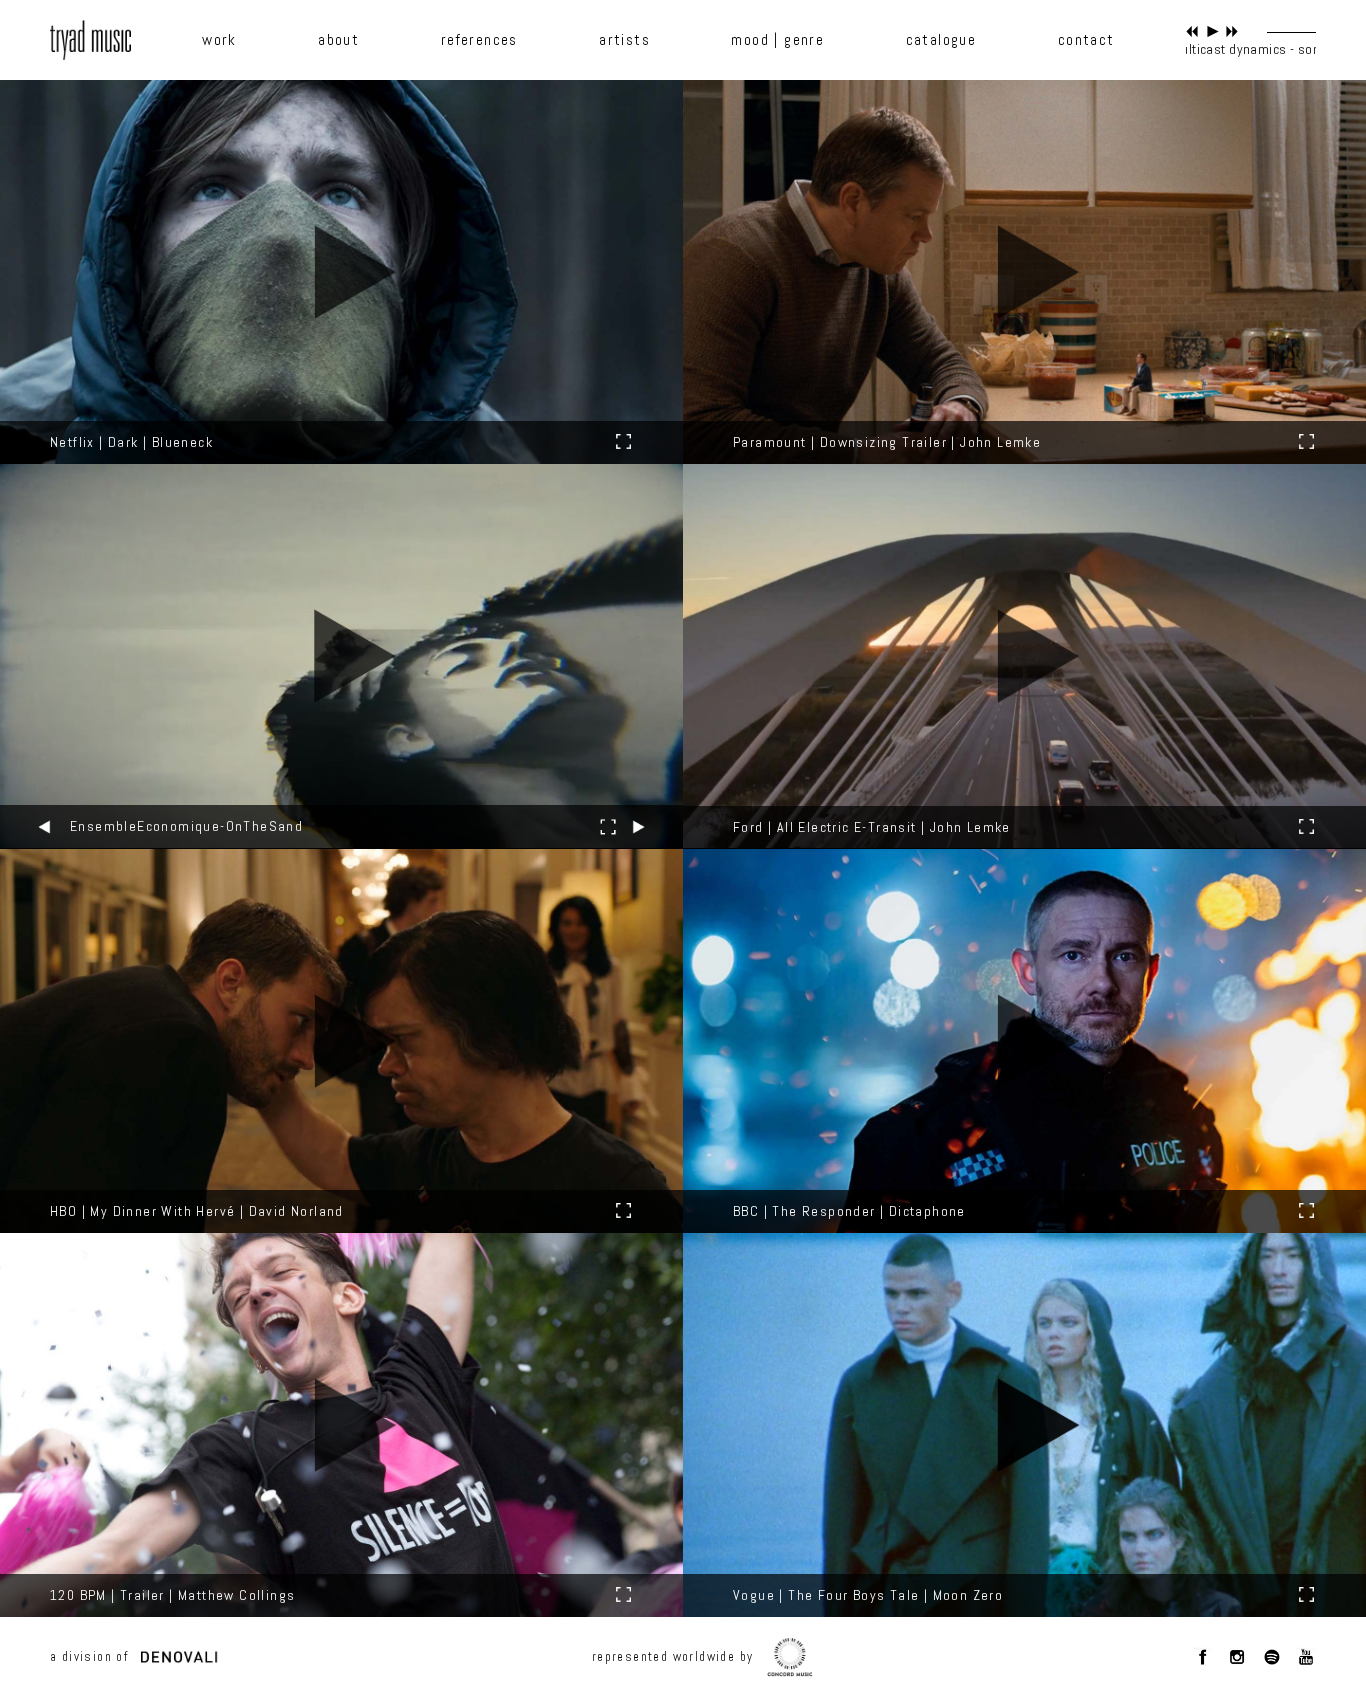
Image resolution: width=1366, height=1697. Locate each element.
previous (1192, 31)
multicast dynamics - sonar (1266, 49)
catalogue (941, 40)
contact (1086, 40)
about (338, 40)
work (219, 40)
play (1212, 31)
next (1232, 31)
